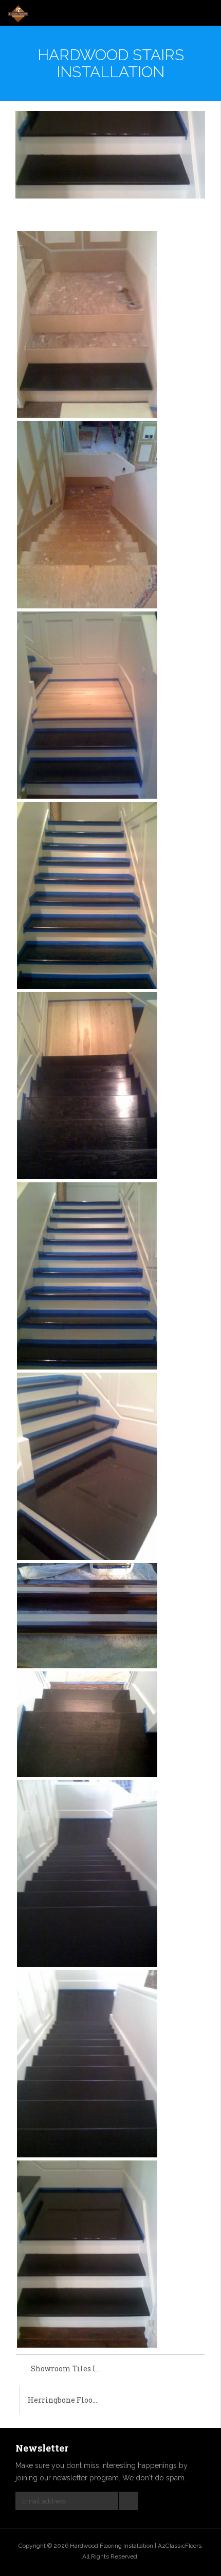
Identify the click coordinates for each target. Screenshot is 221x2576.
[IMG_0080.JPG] (87, 1085)
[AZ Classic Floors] (18, 14)
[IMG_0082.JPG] (87, 1276)
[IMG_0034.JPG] (87, 324)
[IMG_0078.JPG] (87, 705)
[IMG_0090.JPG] (87, 2253)
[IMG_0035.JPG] (87, 515)
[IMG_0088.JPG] (87, 1873)
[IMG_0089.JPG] (87, 2063)
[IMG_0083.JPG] (87, 1466)
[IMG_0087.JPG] (87, 1724)
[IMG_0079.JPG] (87, 895)
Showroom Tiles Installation (71, 2368)
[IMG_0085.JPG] (87, 1615)
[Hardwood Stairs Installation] (110, 155)
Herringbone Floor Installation (69, 2400)
